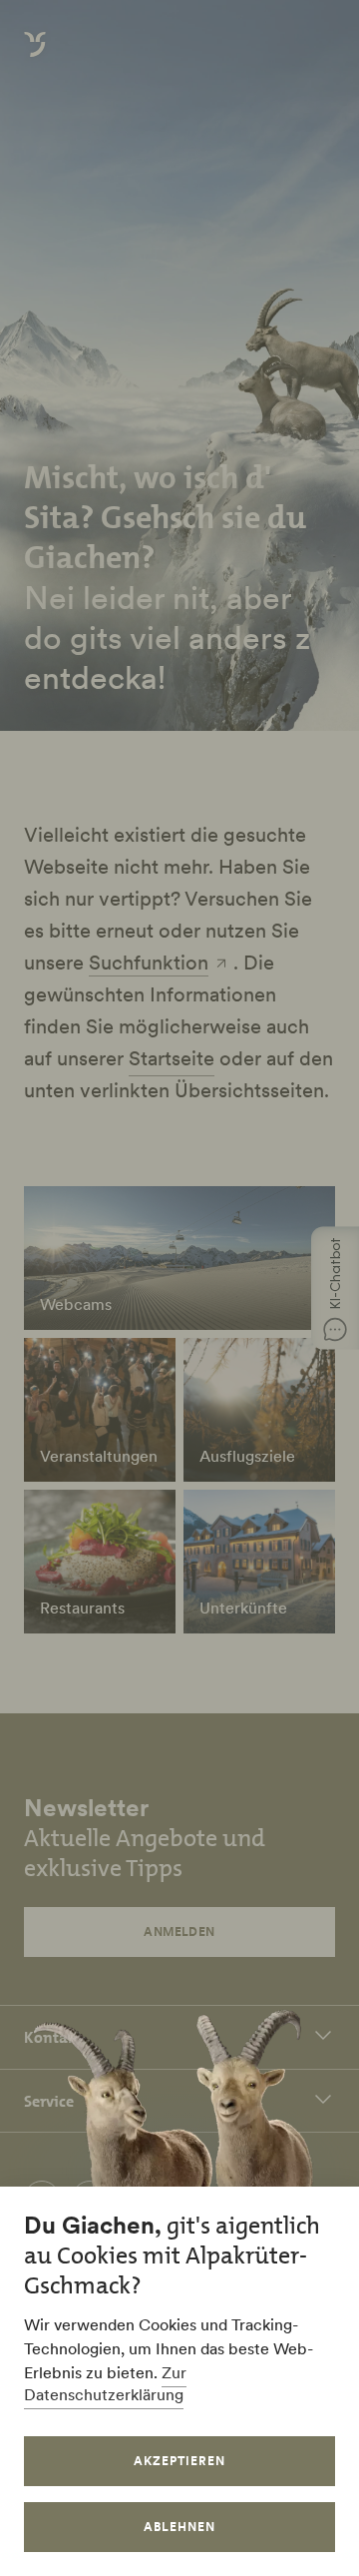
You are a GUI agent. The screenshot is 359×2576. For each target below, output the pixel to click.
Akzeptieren (179, 2461)
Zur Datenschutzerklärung (105, 2383)
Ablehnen (179, 2527)
